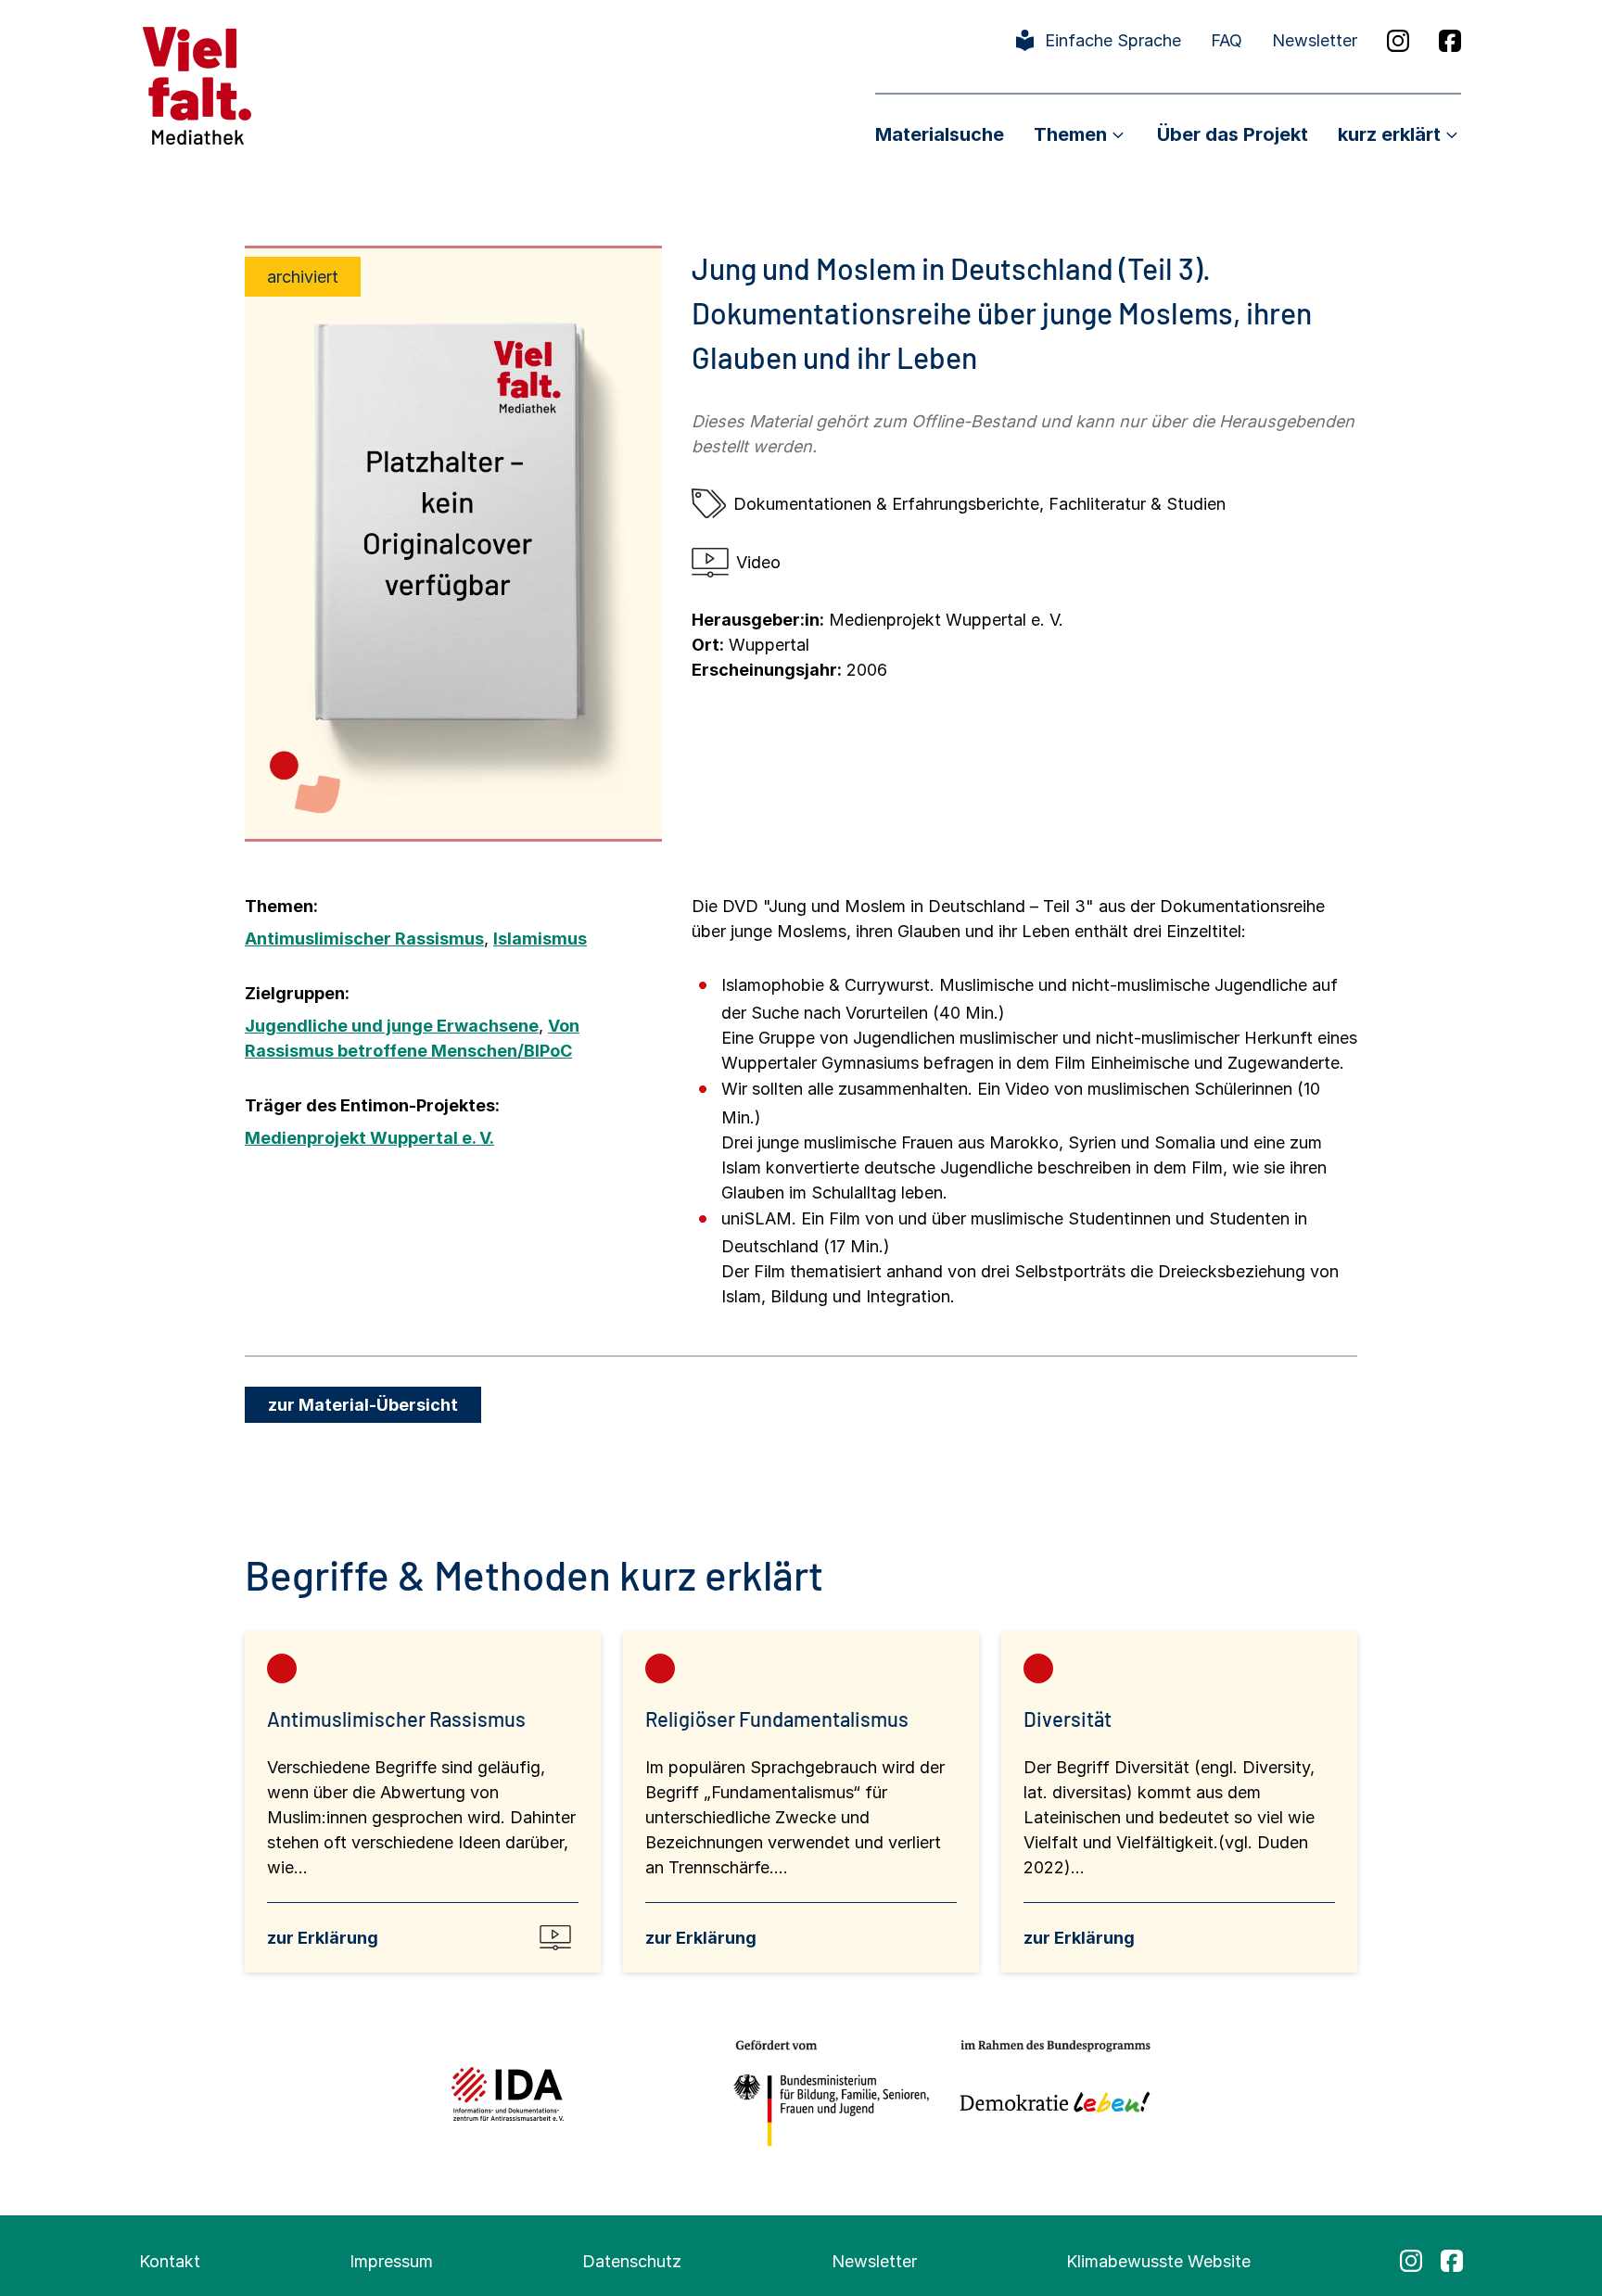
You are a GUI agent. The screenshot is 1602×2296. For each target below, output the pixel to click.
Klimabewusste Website (1158, 2261)
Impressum (391, 2261)
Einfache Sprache (1113, 40)
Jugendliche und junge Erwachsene (392, 1026)
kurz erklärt (1389, 134)
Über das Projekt (1233, 134)
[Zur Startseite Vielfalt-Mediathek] (197, 84)
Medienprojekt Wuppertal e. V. (369, 1138)
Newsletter (1315, 40)
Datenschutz (632, 2261)
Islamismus (540, 939)
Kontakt (170, 2261)
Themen (1070, 134)
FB (1450, 41)
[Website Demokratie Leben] (1050, 2093)
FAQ (1227, 40)
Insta (1398, 41)
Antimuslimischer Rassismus (364, 939)
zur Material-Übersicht (363, 1405)
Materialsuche (940, 134)
